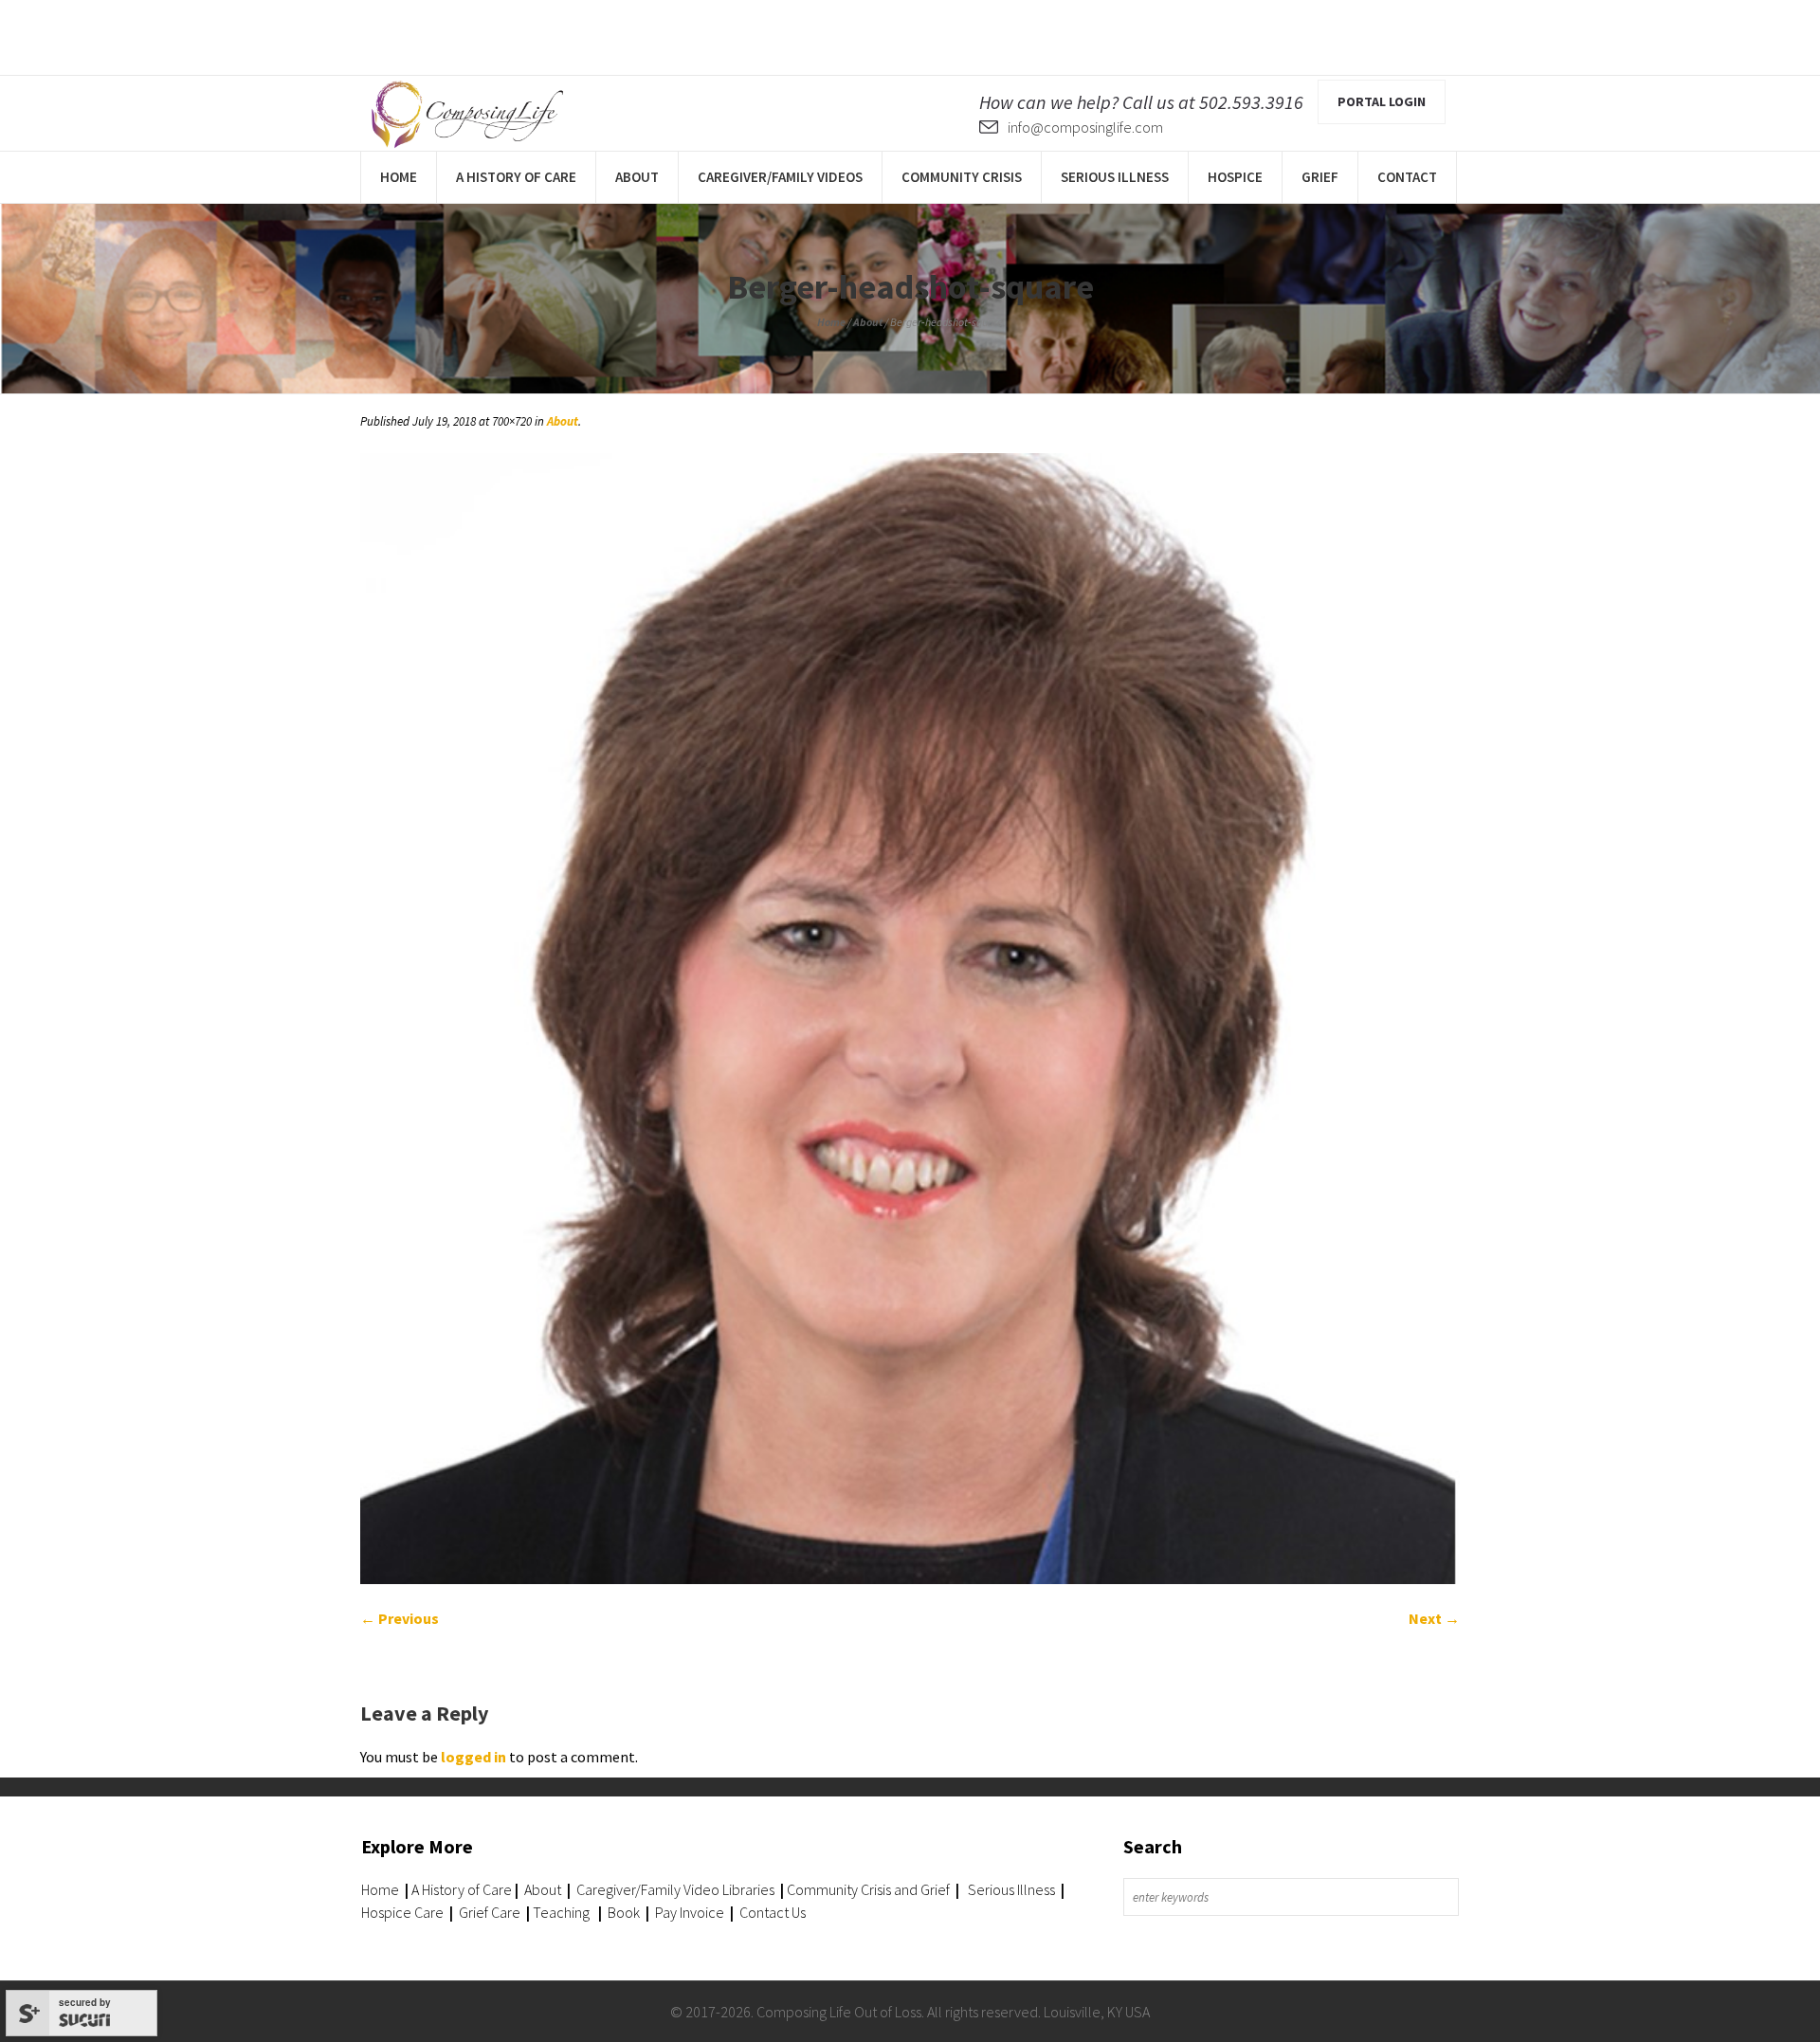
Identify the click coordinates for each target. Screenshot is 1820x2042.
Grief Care (490, 1912)
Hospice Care (402, 1912)
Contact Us (773, 1912)
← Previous (400, 1618)
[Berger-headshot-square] (910, 1019)
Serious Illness (1011, 1889)
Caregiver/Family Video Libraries (675, 1889)
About (868, 322)
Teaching (561, 1912)
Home (831, 322)
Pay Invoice (690, 1912)
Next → (1434, 1618)
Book (624, 1912)
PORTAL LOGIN (1382, 101)
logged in (473, 1757)
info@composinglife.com (1085, 127)
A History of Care (462, 1889)
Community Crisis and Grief (870, 1889)
